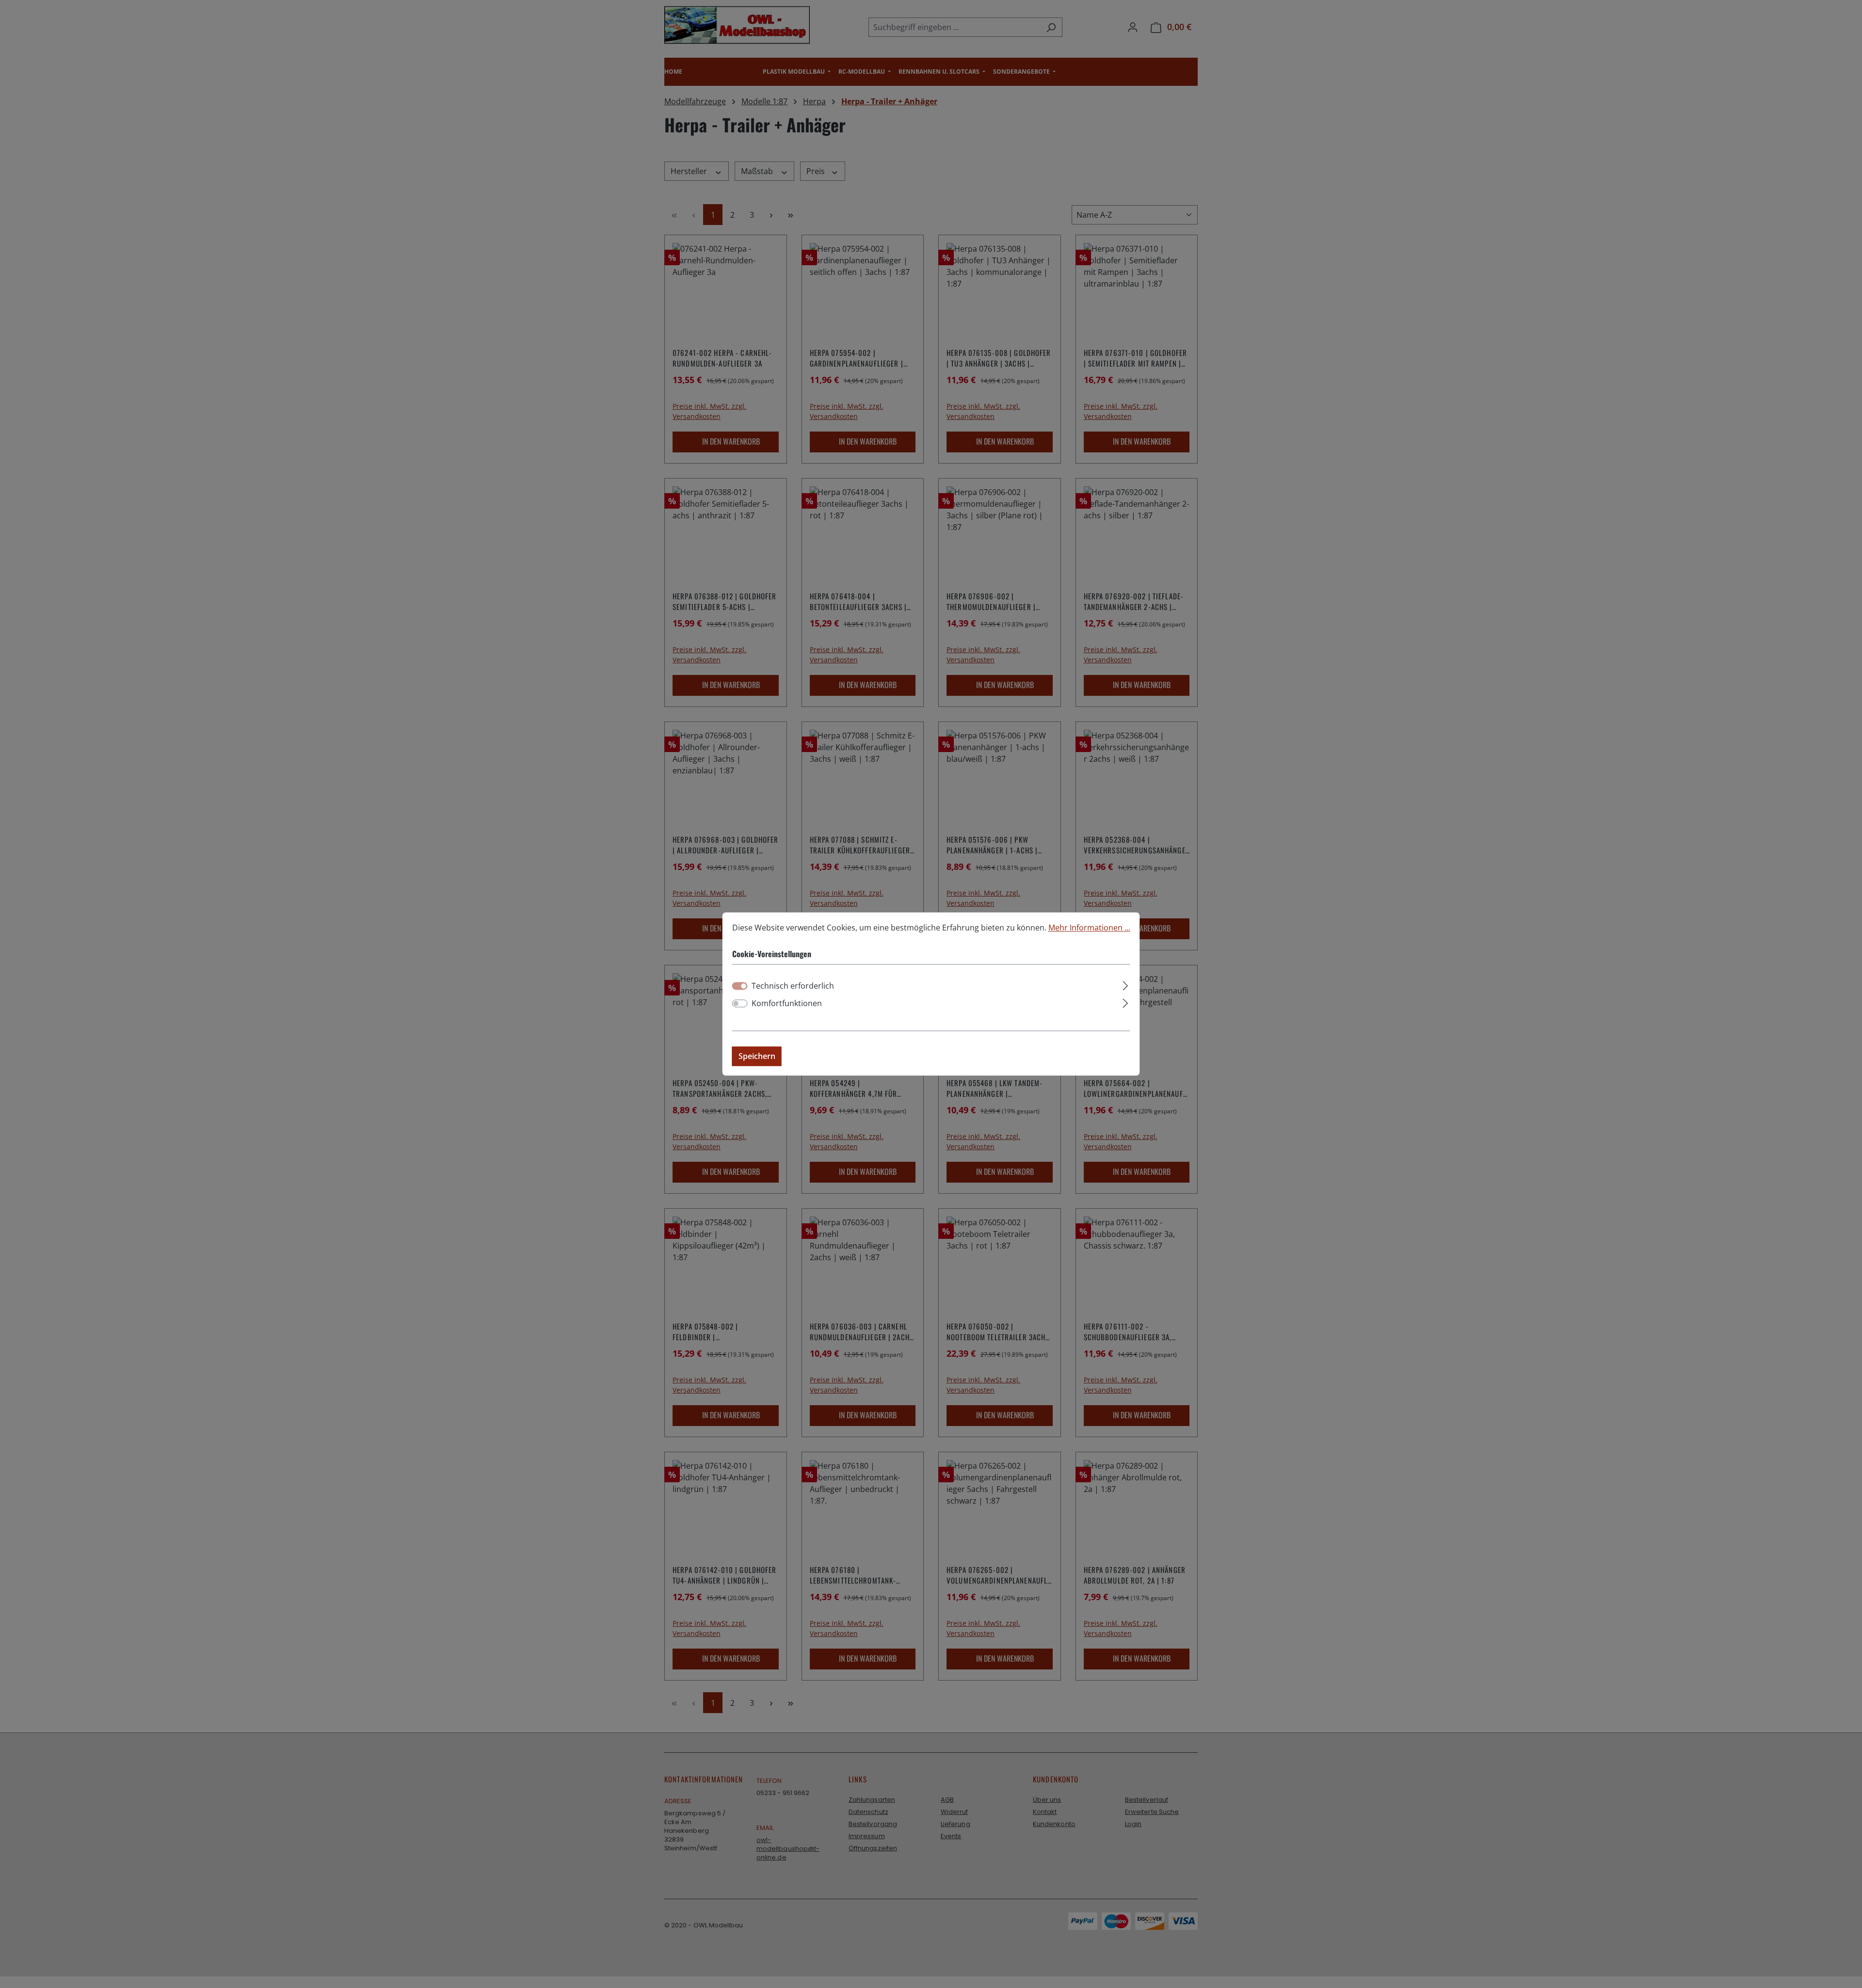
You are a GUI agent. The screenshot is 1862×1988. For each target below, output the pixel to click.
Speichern (757, 1057)
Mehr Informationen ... (1089, 928)
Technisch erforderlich (793, 986)
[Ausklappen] (1125, 985)
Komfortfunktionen (787, 1004)
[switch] (740, 1004)
